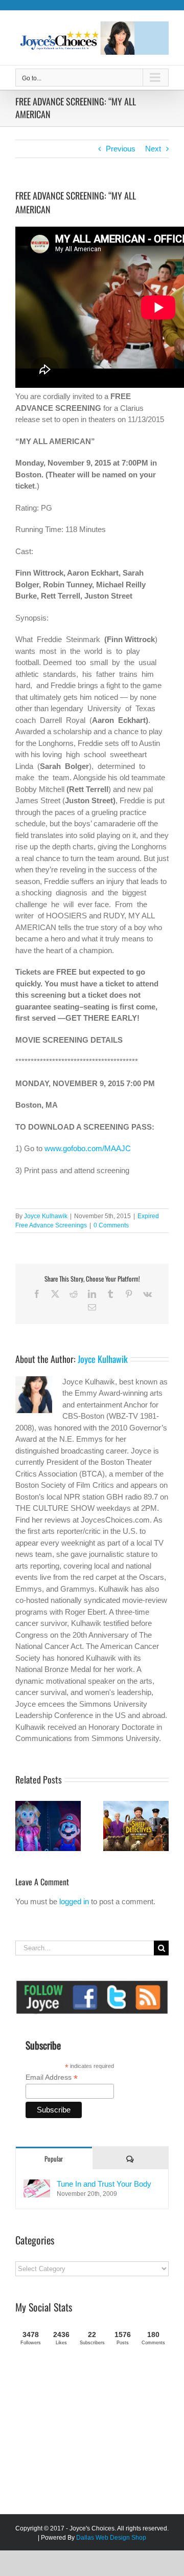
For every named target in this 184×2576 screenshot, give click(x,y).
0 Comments (111, 1225)
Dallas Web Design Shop (111, 2538)
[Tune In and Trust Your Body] (37, 2185)
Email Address (52, 2077)
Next (153, 149)
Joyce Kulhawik (46, 1216)
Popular (54, 2159)
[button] (23, 1826)
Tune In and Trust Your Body (104, 2184)
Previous (121, 149)
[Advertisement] (92, 2434)
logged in (74, 1901)
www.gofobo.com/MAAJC (88, 1148)
